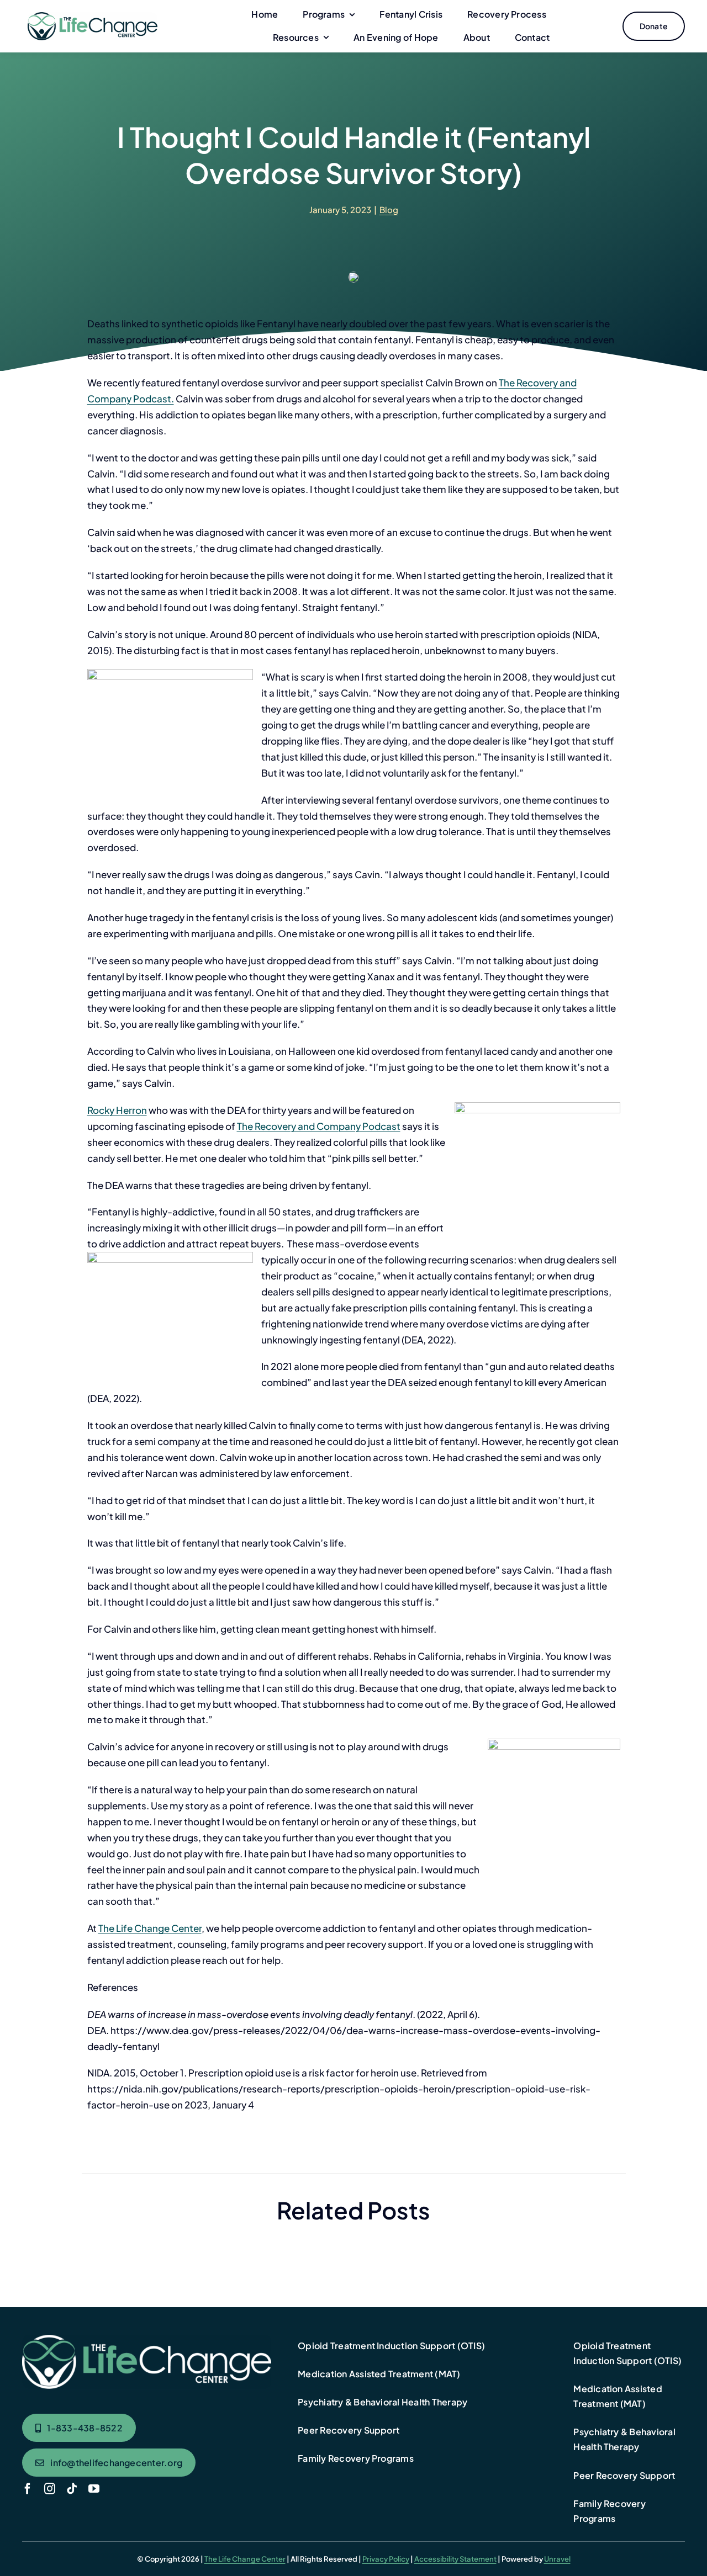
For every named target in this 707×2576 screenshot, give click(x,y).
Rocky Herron (117, 1110)
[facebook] (28, 2489)
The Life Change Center (150, 1928)
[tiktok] (72, 2489)
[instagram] (50, 2489)
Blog (389, 209)
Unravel (557, 2559)
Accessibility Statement (455, 2559)
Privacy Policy (386, 2559)
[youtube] (94, 2489)
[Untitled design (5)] (147, 2339)
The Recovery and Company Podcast (319, 1126)
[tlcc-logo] (93, 17)
